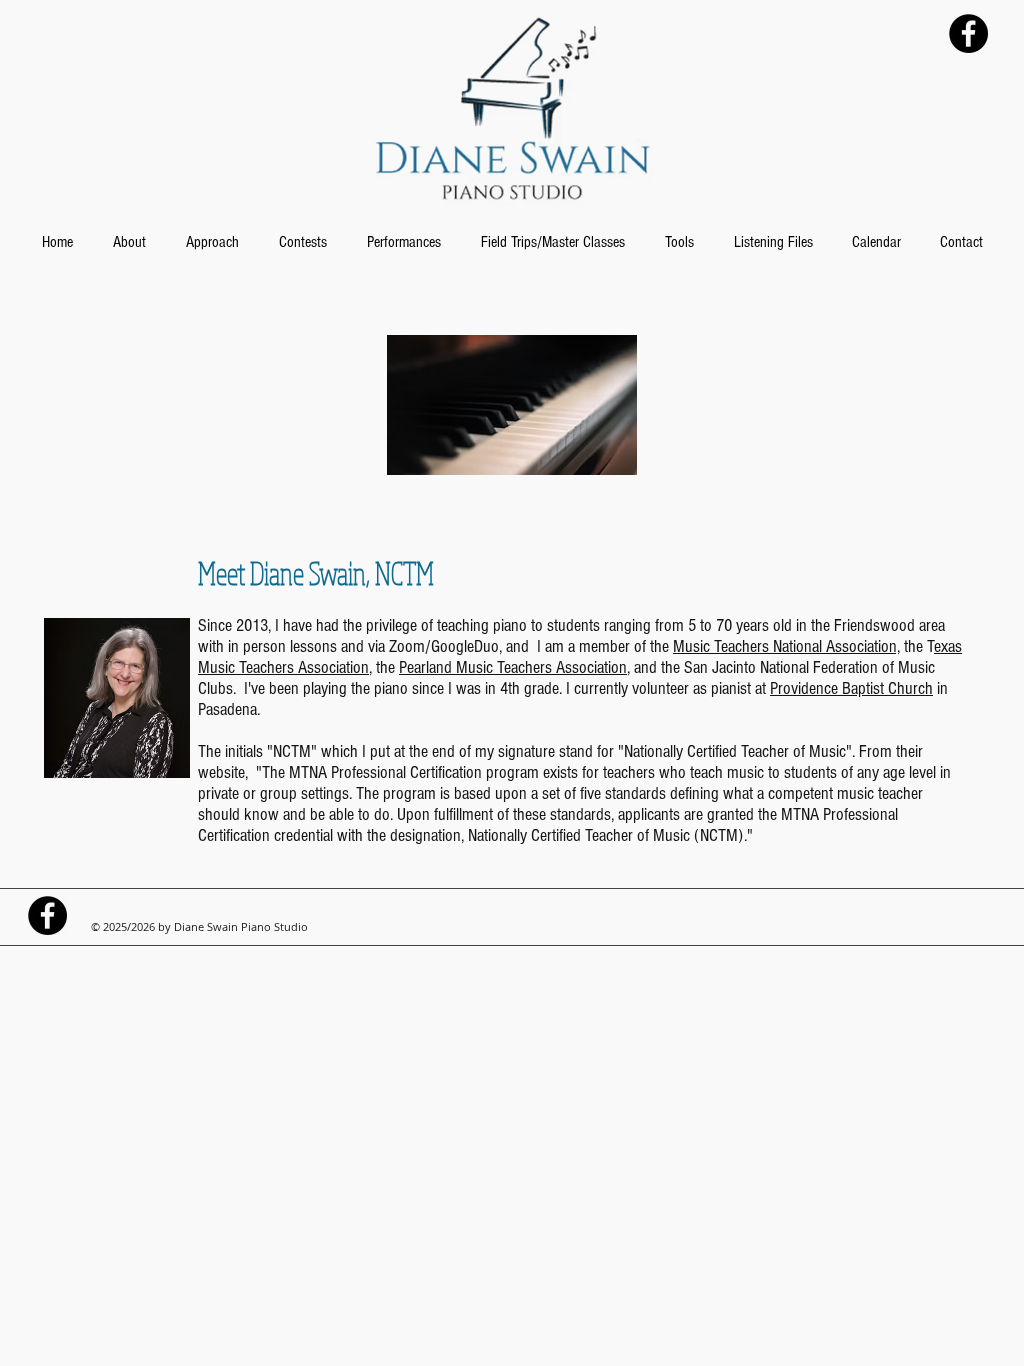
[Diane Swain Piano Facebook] (968, 33)
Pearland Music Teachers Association (513, 667)
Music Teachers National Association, (786, 646)
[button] (129, 242)
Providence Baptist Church (851, 688)
